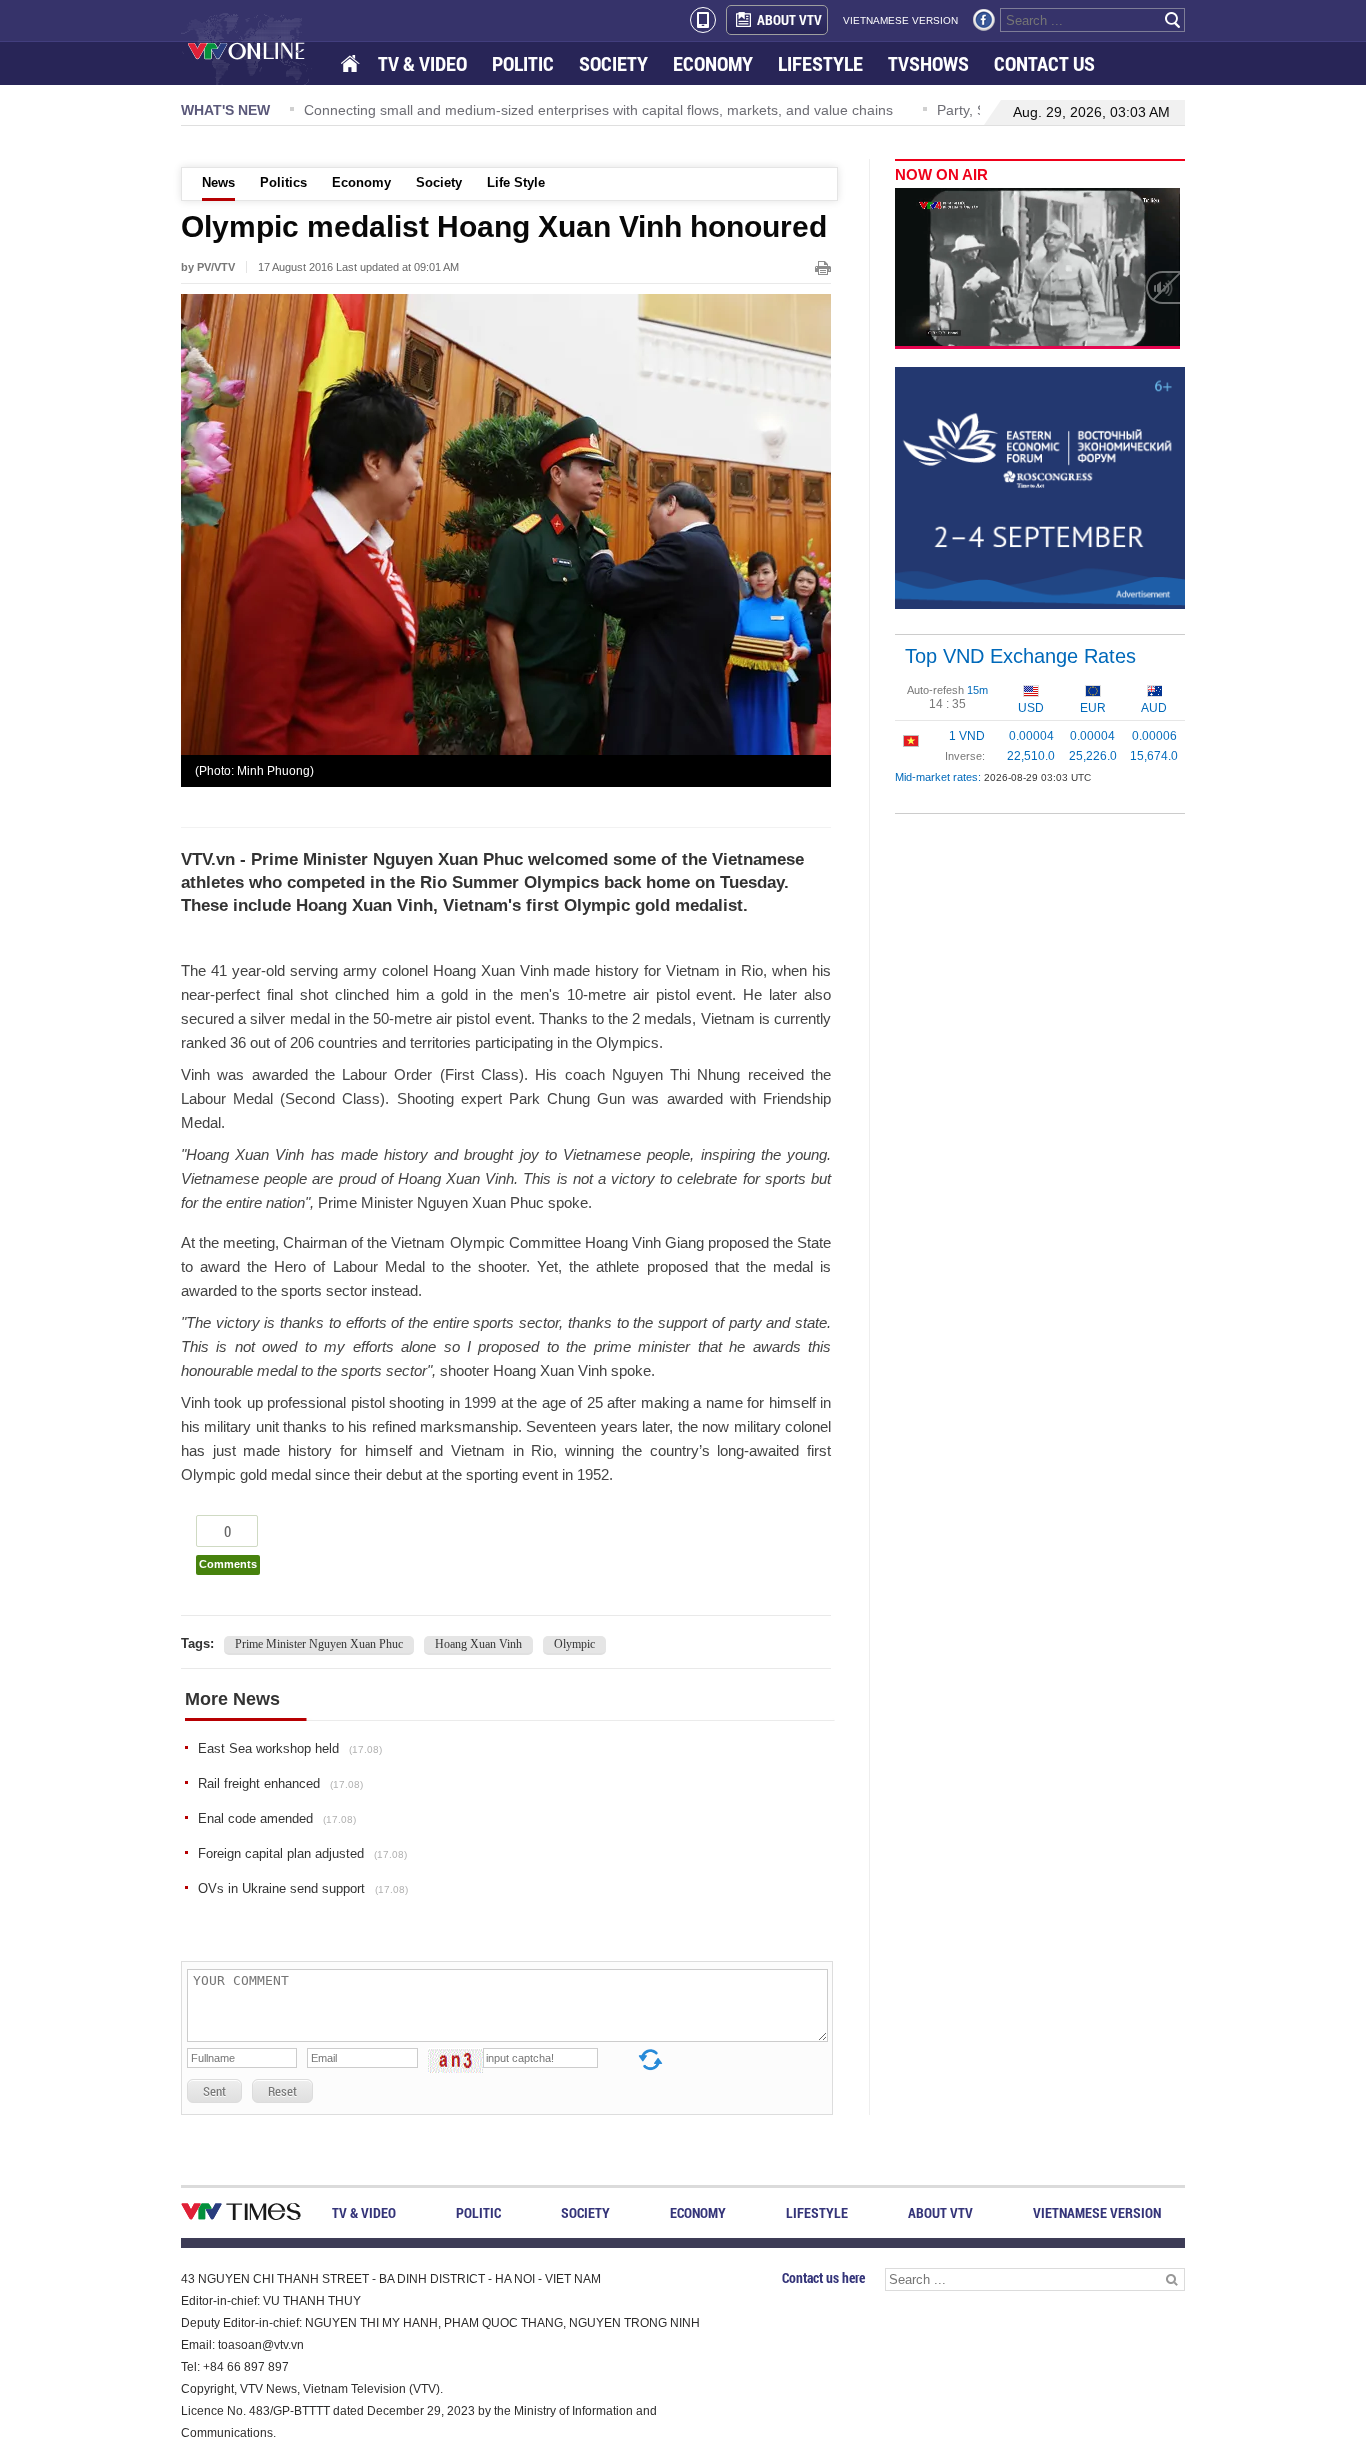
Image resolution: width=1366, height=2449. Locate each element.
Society (439, 182)
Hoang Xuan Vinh (478, 1644)
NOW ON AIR (941, 174)
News (218, 182)
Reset (282, 2091)
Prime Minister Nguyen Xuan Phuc (319, 1644)
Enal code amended (277, 1818)
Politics (283, 182)
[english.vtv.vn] (241, 2215)
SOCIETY (613, 63)
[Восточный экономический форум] (1040, 487)
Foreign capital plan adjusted (302, 1853)
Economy (361, 182)
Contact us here (823, 2277)
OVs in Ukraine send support (303, 1888)
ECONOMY (713, 63)
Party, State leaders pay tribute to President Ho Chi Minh (898, 110)
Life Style (516, 182)
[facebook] (984, 20)
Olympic (574, 1644)
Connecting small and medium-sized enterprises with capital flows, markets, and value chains (381, 110)
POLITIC (523, 63)
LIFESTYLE (820, 63)
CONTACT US (1044, 63)
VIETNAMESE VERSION (900, 20)
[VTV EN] (260, 50)
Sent (214, 2091)
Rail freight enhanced (280, 1783)
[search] (1173, 20)
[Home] (352, 64)
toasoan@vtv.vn (261, 2345)
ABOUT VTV (789, 19)
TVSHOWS (928, 63)
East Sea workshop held (290, 1748)
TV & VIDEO (422, 63)
